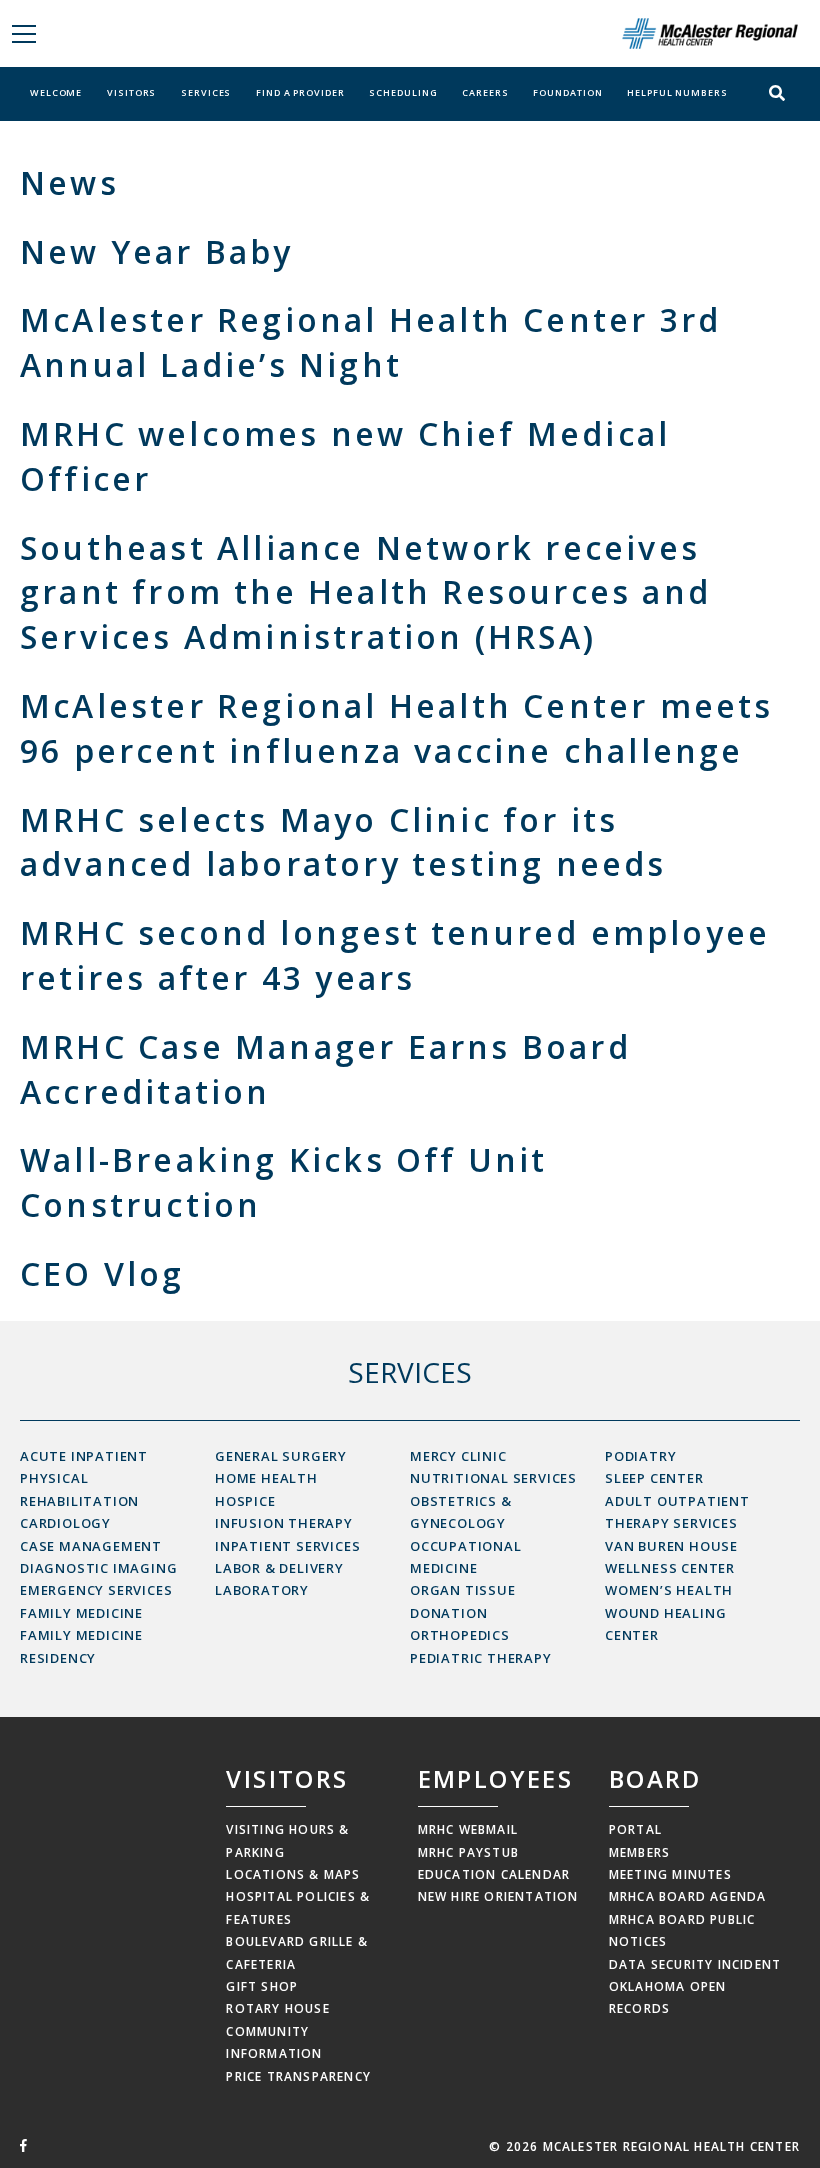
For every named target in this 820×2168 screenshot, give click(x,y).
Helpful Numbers (677, 92)
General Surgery (281, 1456)
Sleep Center (654, 1478)
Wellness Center (670, 1568)
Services (206, 92)
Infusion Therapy (284, 1523)
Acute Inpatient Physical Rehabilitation (84, 1478)
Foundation (567, 92)
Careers (485, 92)
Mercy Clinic (458, 1456)
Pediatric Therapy (481, 1658)
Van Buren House (671, 1546)
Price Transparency (298, 2076)
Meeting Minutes (670, 1874)
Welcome (56, 92)
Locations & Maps (293, 1874)
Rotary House (277, 2008)
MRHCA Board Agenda (688, 1896)
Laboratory (262, 1590)
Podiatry (640, 1456)
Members (639, 1852)
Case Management (91, 1546)
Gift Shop (262, 1986)
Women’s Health (669, 1590)
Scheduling (403, 92)
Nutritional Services (493, 1478)
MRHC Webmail (468, 1829)
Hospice (245, 1501)
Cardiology (65, 1523)
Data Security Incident (695, 1964)
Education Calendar (494, 1874)
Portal (635, 1829)
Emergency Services (96, 1590)
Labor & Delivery (279, 1568)
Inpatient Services (287, 1546)
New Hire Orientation (498, 1896)
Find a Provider (300, 92)
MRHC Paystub (468, 1852)
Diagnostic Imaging (98, 1568)
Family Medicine (81, 1613)
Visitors (131, 92)
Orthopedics (460, 1635)
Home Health (266, 1478)
